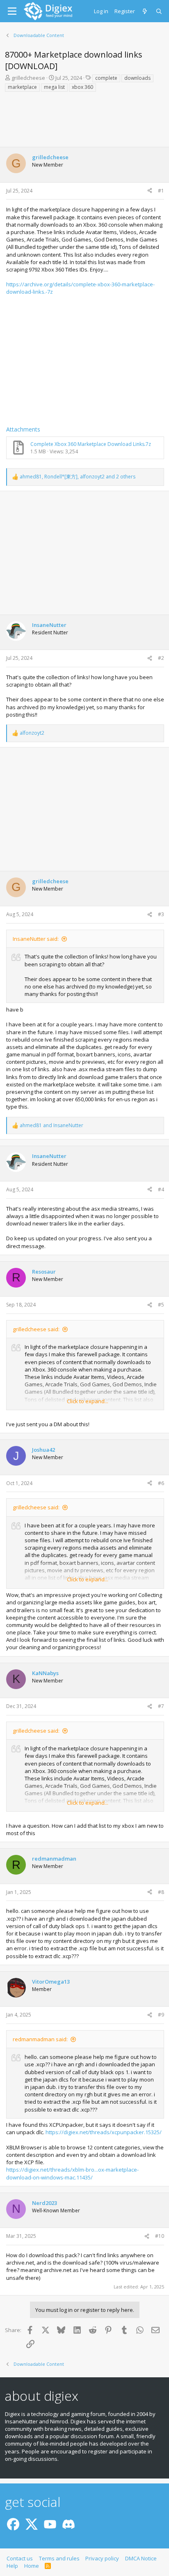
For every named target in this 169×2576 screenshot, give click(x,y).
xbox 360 (82, 87)
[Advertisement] (84, 122)
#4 (161, 1189)
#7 (161, 1706)
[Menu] (12, 11)
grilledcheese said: (36, 1329)
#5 (161, 1305)
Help (12, 2566)
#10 (160, 2236)
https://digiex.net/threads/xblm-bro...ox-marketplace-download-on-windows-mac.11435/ (72, 2173)
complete (106, 78)
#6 (161, 1483)
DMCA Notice (141, 2558)
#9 (161, 2015)
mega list (54, 87)
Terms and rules (59, 2558)
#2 (161, 658)
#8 (161, 1892)
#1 (161, 191)
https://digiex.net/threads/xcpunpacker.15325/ (104, 2132)
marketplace (22, 87)
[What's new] (145, 11)
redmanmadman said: (40, 2039)
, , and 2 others (78, 477)
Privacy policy (102, 2558)
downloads (137, 78)
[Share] (150, 191)
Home (32, 2566)
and (51, 1126)
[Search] (159, 11)
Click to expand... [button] (88, 1401)
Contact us (20, 2558)
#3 (161, 914)
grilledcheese (28, 78)
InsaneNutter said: (36, 939)
